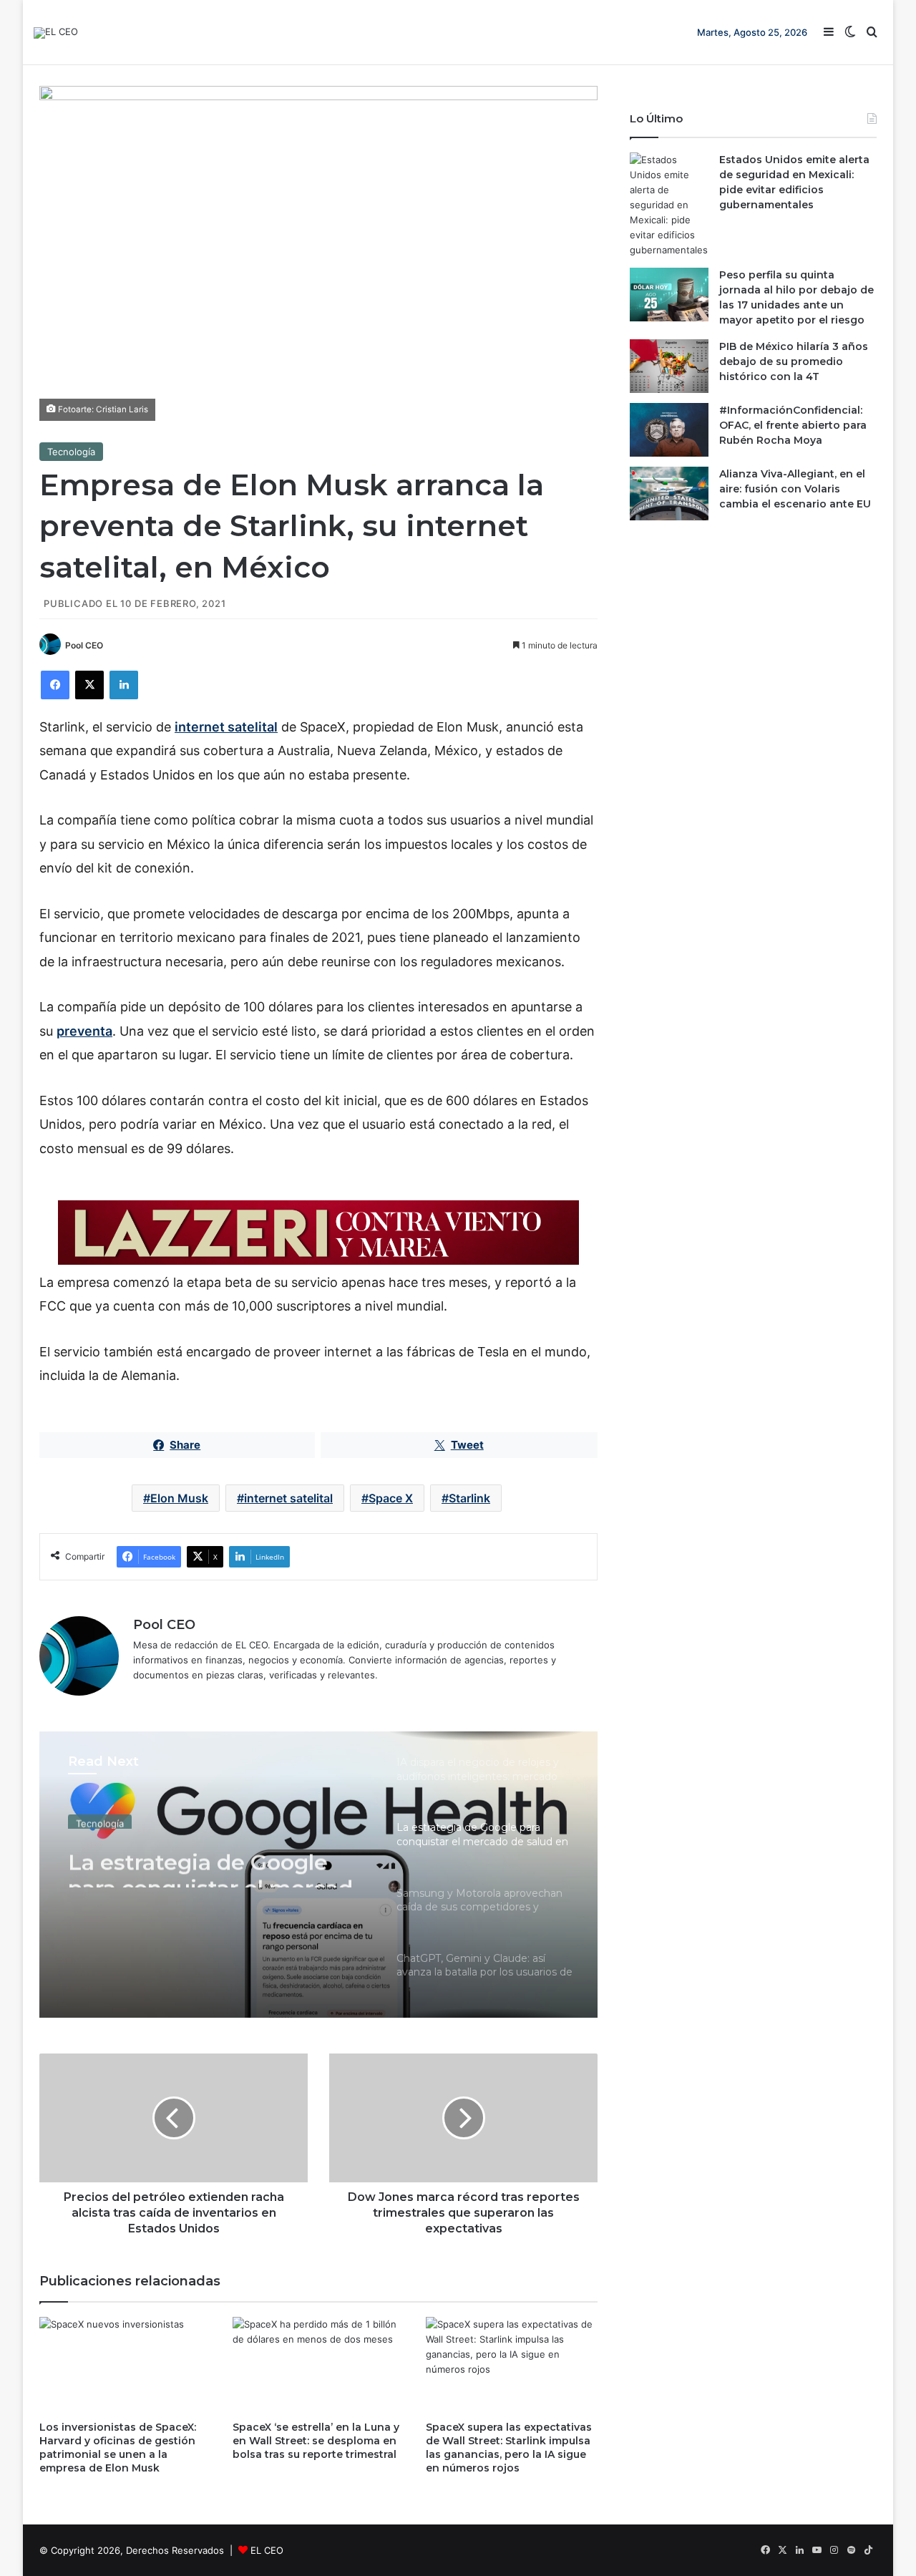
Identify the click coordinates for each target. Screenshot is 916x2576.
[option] (318, 1875)
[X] (89, 685)
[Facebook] (55, 685)
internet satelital (226, 727)
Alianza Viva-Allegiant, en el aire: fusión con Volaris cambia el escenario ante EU (795, 489)
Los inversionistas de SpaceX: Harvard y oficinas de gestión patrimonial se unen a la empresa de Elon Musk (118, 2448)
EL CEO (267, 2550)
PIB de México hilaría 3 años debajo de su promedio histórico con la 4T (794, 361)
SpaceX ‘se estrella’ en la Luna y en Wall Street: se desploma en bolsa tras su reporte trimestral (316, 2441)
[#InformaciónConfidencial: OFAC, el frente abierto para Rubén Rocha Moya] (669, 430)
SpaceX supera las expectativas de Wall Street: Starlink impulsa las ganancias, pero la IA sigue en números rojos (509, 2448)
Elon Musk (179, 1498)
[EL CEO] (56, 33)
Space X (391, 1498)
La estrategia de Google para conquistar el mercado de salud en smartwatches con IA (217, 1862)
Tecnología (71, 452)
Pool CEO (84, 645)
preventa (84, 1031)
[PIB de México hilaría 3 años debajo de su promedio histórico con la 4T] (669, 366)
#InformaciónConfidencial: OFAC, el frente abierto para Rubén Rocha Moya (793, 425)
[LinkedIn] (124, 685)
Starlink (469, 1498)
